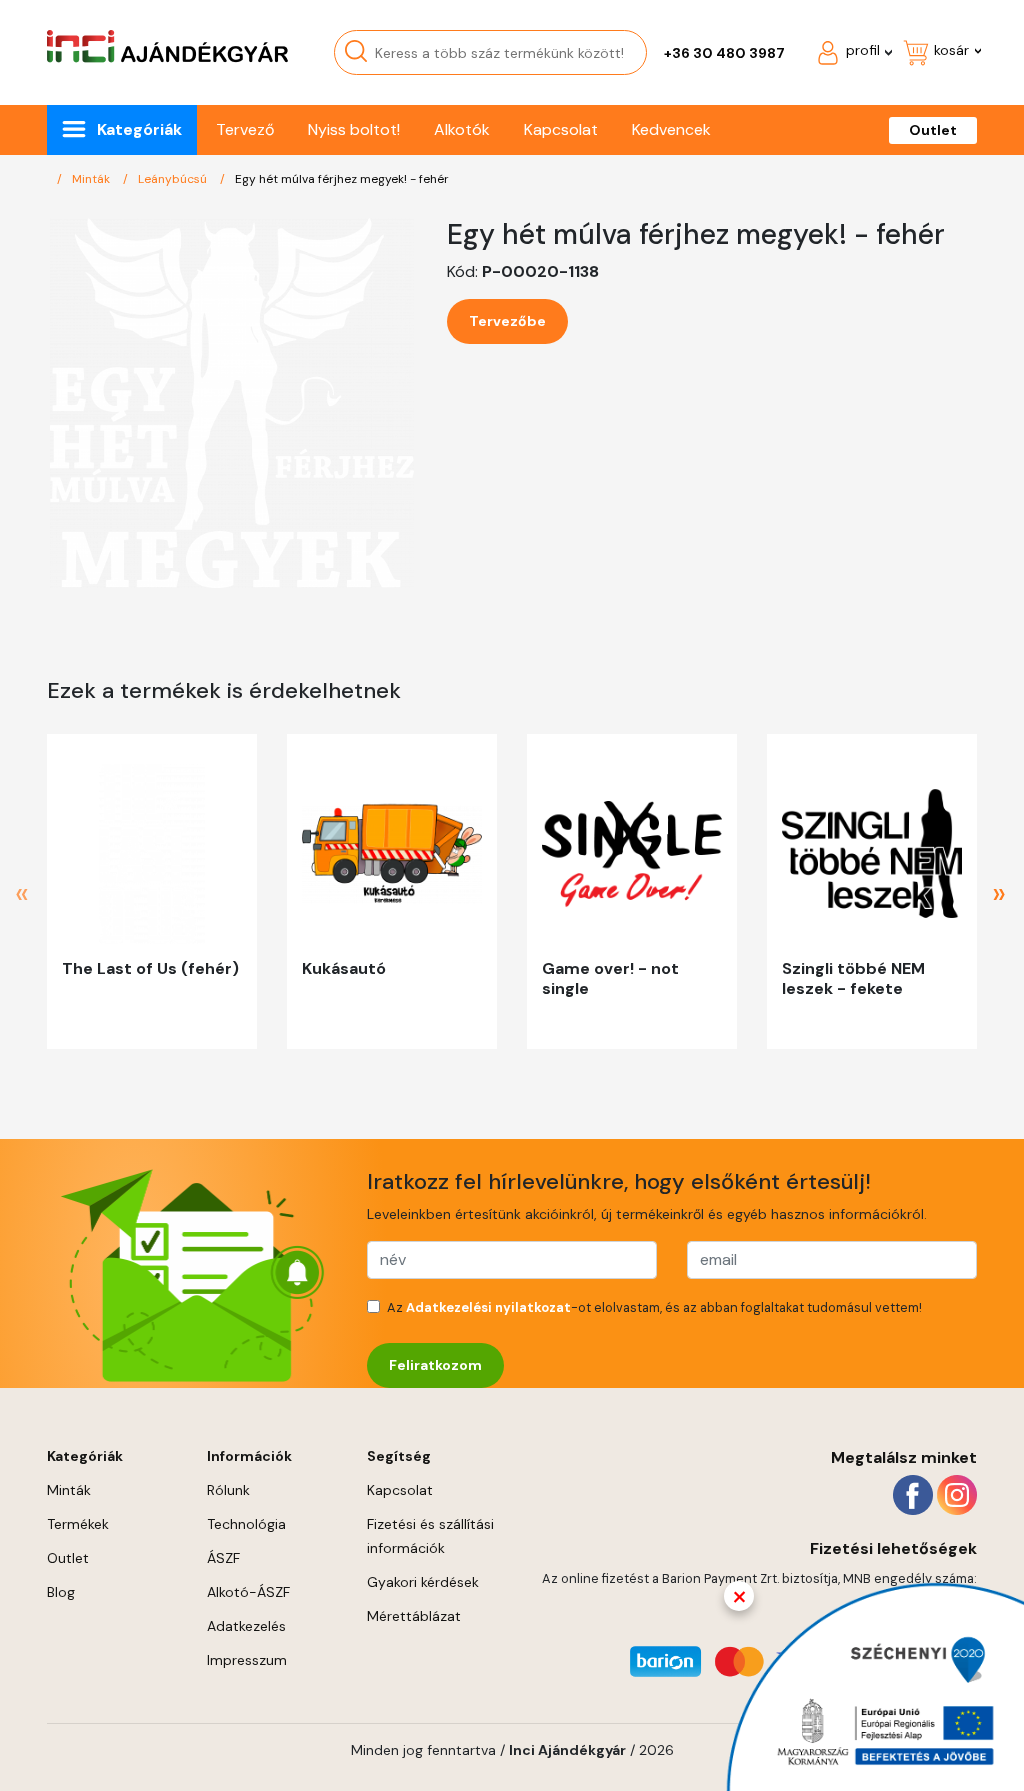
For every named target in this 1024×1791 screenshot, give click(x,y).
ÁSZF (223, 1558)
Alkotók (462, 129)
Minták (92, 179)
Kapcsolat (561, 129)
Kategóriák (139, 129)
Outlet (933, 130)
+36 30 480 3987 (724, 53)
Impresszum (247, 1660)
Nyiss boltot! (354, 129)
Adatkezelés (246, 1626)
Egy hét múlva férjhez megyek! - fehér (342, 179)
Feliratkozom (435, 1365)
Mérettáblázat (414, 1616)
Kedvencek (671, 129)
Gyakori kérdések (423, 1582)
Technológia (246, 1524)
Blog (61, 1592)
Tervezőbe (507, 321)
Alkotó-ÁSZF (248, 1592)
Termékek (78, 1524)
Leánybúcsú (174, 179)
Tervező (245, 129)
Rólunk (228, 1490)
